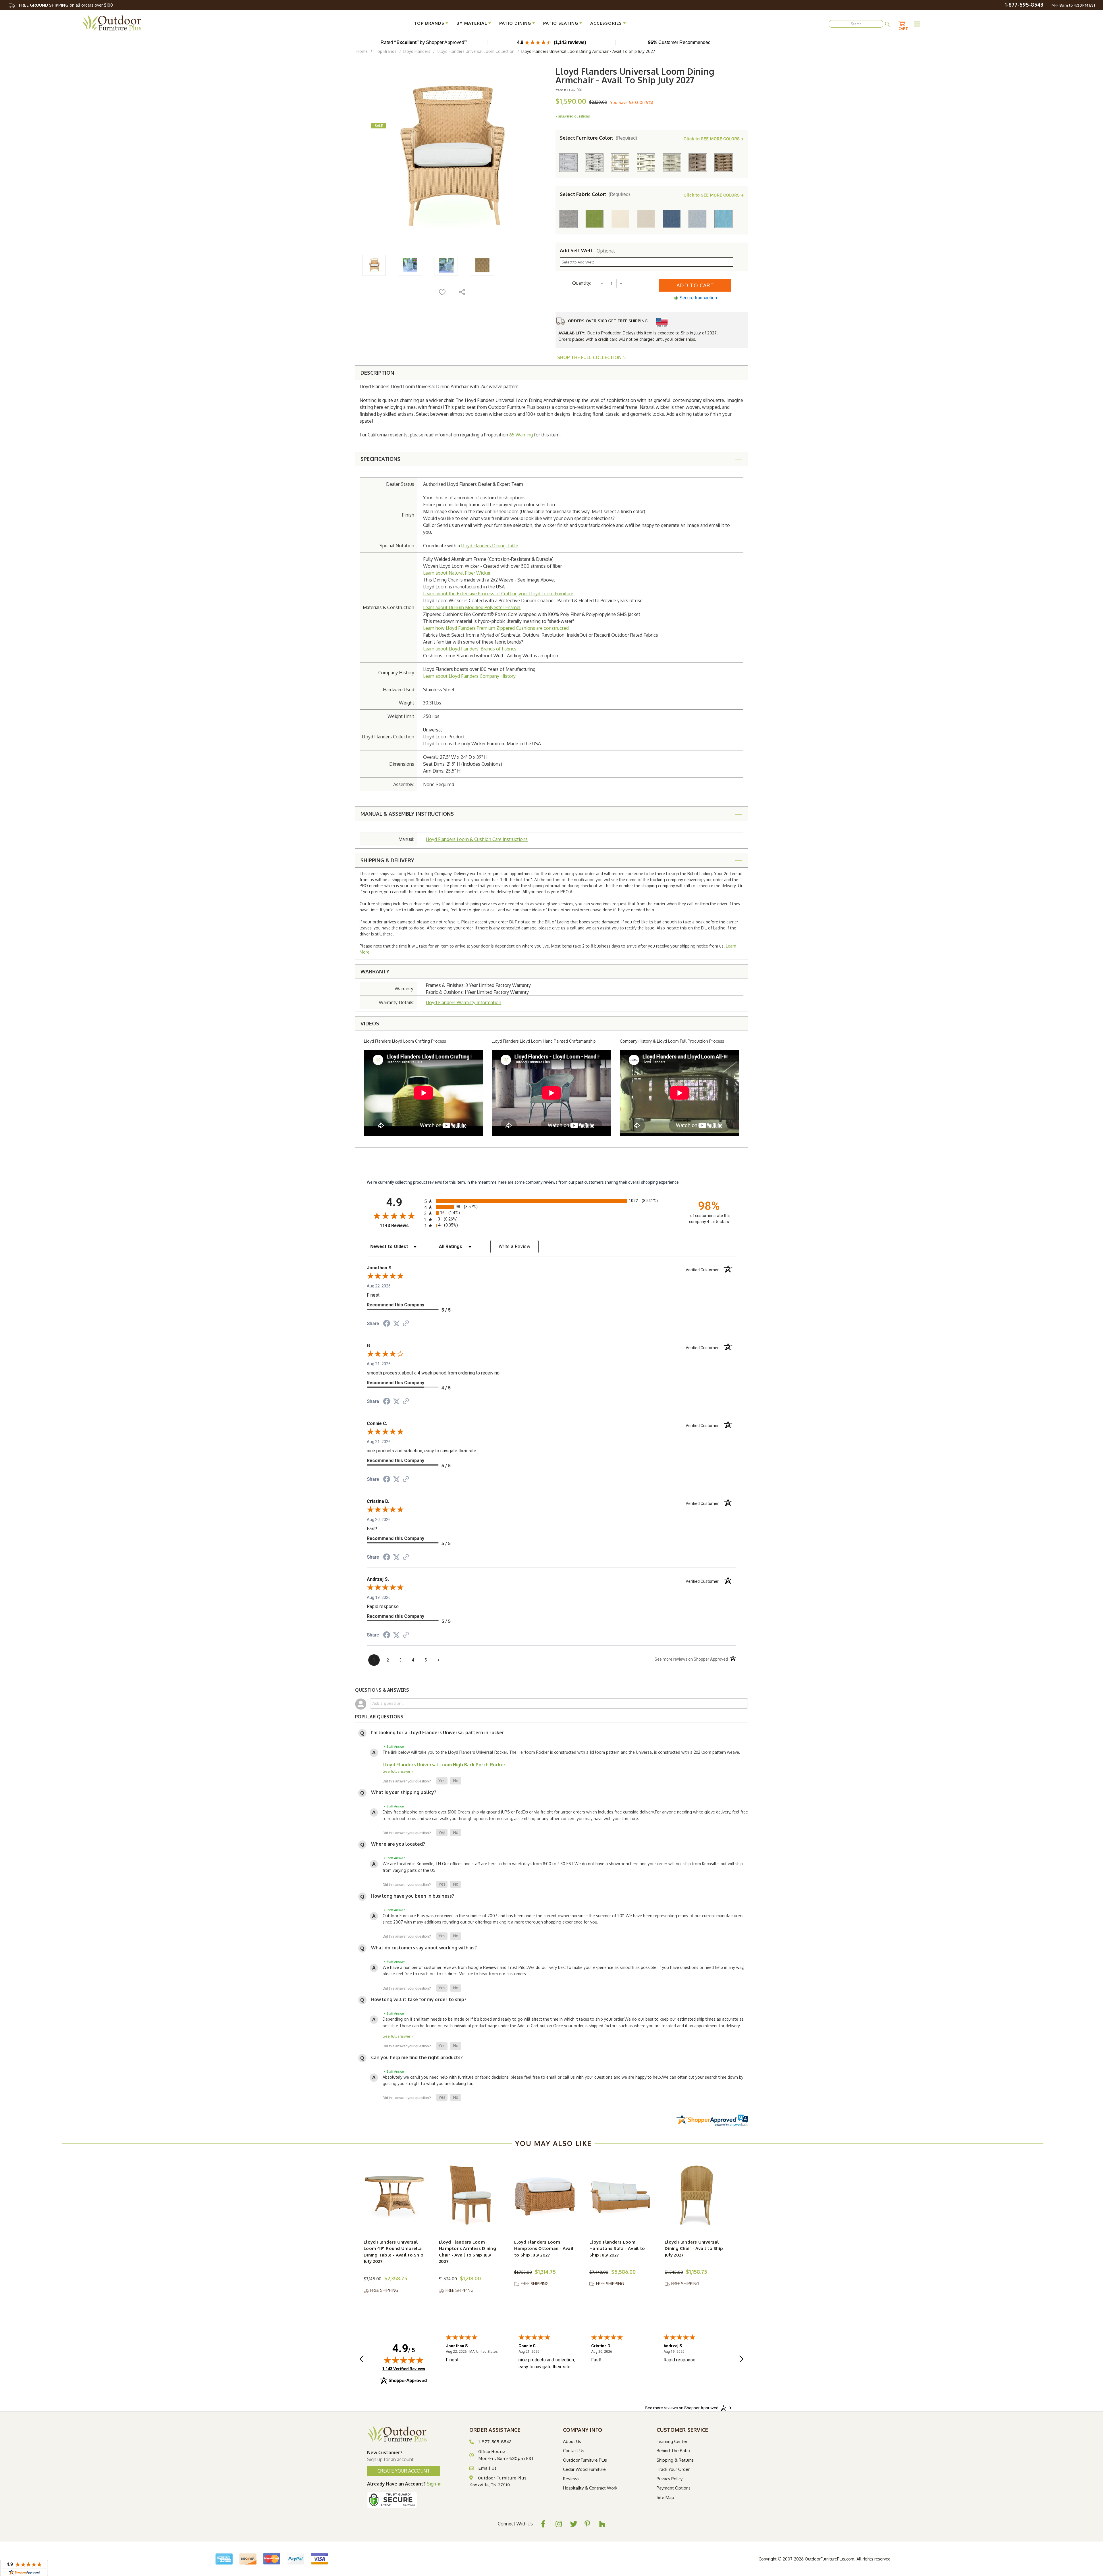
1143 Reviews (401, 1226)
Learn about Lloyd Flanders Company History (469, 676)
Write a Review (514, 1246)
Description (377, 373)
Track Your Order (673, 2469)
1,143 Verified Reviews (404, 2369)
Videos (370, 1023)
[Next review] (741, 2360)
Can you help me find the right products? (417, 2057)
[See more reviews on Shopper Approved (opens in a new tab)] (406, 1324)
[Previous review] (362, 2360)
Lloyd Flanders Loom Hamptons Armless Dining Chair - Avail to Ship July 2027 (467, 2252)
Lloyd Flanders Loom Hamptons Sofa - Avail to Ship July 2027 (617, 2248)
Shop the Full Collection (590, 357)
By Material (472, 23)
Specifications (380, 459)
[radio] (551, 1201)
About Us (572, 2441)
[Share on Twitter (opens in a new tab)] (396, 1324)
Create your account (404, 2471)
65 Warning (521, 435)
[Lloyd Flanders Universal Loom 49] (395, 2195)
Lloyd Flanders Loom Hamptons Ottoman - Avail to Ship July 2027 (544, 2248)
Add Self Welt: (587, 251)
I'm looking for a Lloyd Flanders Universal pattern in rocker (438, 1732)
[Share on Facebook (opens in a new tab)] (387, 1324)
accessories (606, 23)
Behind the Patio (673, 2451)
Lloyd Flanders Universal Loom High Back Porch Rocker (444, 1765)
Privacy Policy (670, 2479)
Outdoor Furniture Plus (585, 2460)
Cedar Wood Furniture (584, 2469)
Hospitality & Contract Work (590, 2488)
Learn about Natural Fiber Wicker (457, 573)
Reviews (571, 2479)
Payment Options (674, 2488)
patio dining (515, 23)
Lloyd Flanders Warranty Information (463, 1002)
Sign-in (434, 2484)
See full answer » (398, 1771)
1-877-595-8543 (1024, 5)
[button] (442, 1781)
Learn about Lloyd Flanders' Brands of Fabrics (470, 649)
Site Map (665, 2497)
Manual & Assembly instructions (407, 814)
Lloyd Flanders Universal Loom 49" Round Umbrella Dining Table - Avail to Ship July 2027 (394, 2252)
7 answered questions (573, 116)
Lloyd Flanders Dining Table (490, 546)
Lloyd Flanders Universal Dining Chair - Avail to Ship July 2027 (694, 2248)
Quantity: (582, 283)
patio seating (561, 23)
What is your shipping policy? (404, 1792)
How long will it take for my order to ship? (419, 1999)
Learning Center (672, 2441)
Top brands (429, 23)
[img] (404, 2360)
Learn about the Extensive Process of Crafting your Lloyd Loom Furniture (498, 594)
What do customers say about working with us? (424, 1948)
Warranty (375, 971)
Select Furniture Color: (598, 138)
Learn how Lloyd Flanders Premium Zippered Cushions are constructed (496, 628)
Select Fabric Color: (595, 194)
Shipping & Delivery (387, 860)
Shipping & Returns (675, 2460)
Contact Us (574, 2451)
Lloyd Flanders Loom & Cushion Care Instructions (477, 839)
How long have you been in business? (413, 1896)
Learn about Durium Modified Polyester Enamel (472, 607)
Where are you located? (398, 1844)
